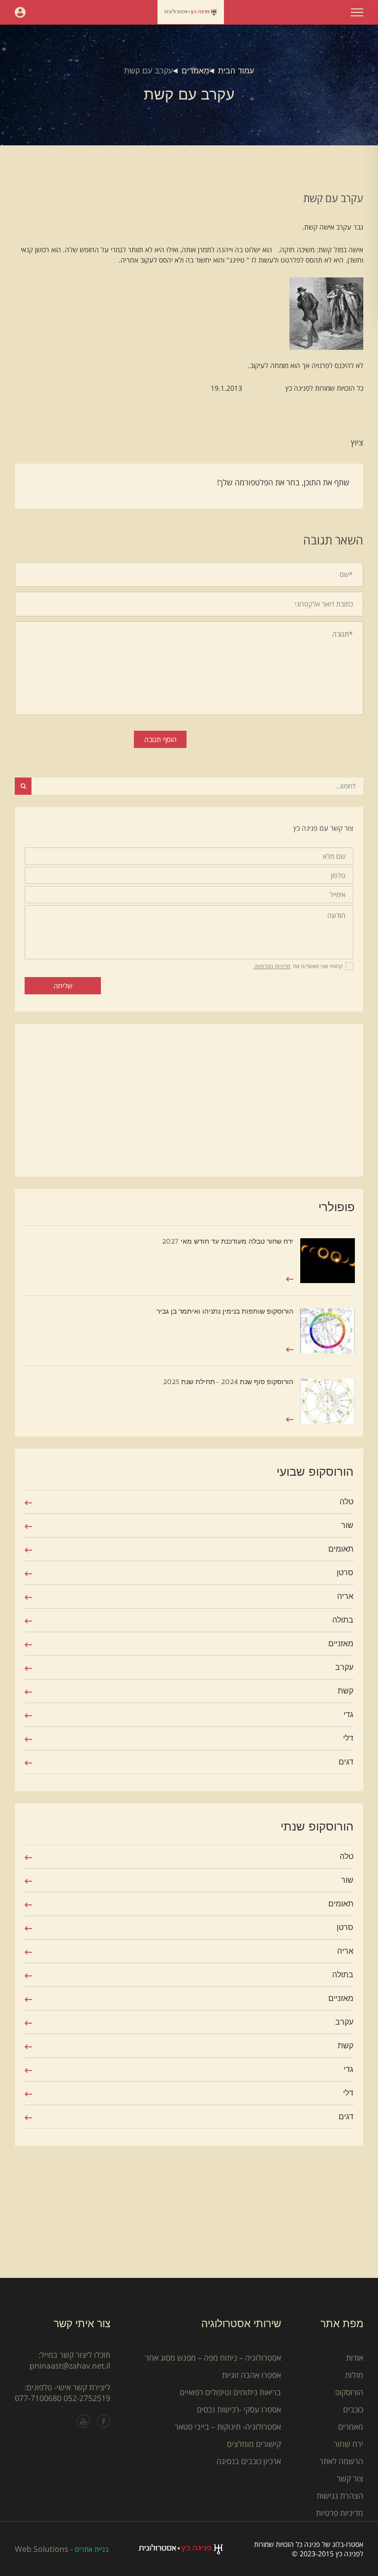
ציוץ (357, 442)
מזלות (354, 2375)
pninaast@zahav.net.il (70, 2366)
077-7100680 (38, 2398)
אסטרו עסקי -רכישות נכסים (239, 2409)
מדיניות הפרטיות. (272, 966)
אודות (355, 2358)
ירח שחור (348, 2444)
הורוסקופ (349, 2392)
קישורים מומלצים (254, 2444)
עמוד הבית (236, 71)
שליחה (63, 986)
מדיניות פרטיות (340, 2513)
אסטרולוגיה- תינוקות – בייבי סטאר (228, 2427)
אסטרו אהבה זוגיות (252, 2375)
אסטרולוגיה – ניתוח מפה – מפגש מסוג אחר (213, 2358)
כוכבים (353, 2409)
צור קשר (350, 2478)
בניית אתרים (92, 2549)
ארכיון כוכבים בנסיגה (249, 2461)
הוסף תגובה (160, 739)
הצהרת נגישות (340, 2496)
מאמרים (195, 71)
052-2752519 (87, 2398)
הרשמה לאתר (341, 2461)
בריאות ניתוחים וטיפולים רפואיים (230, 2392)
